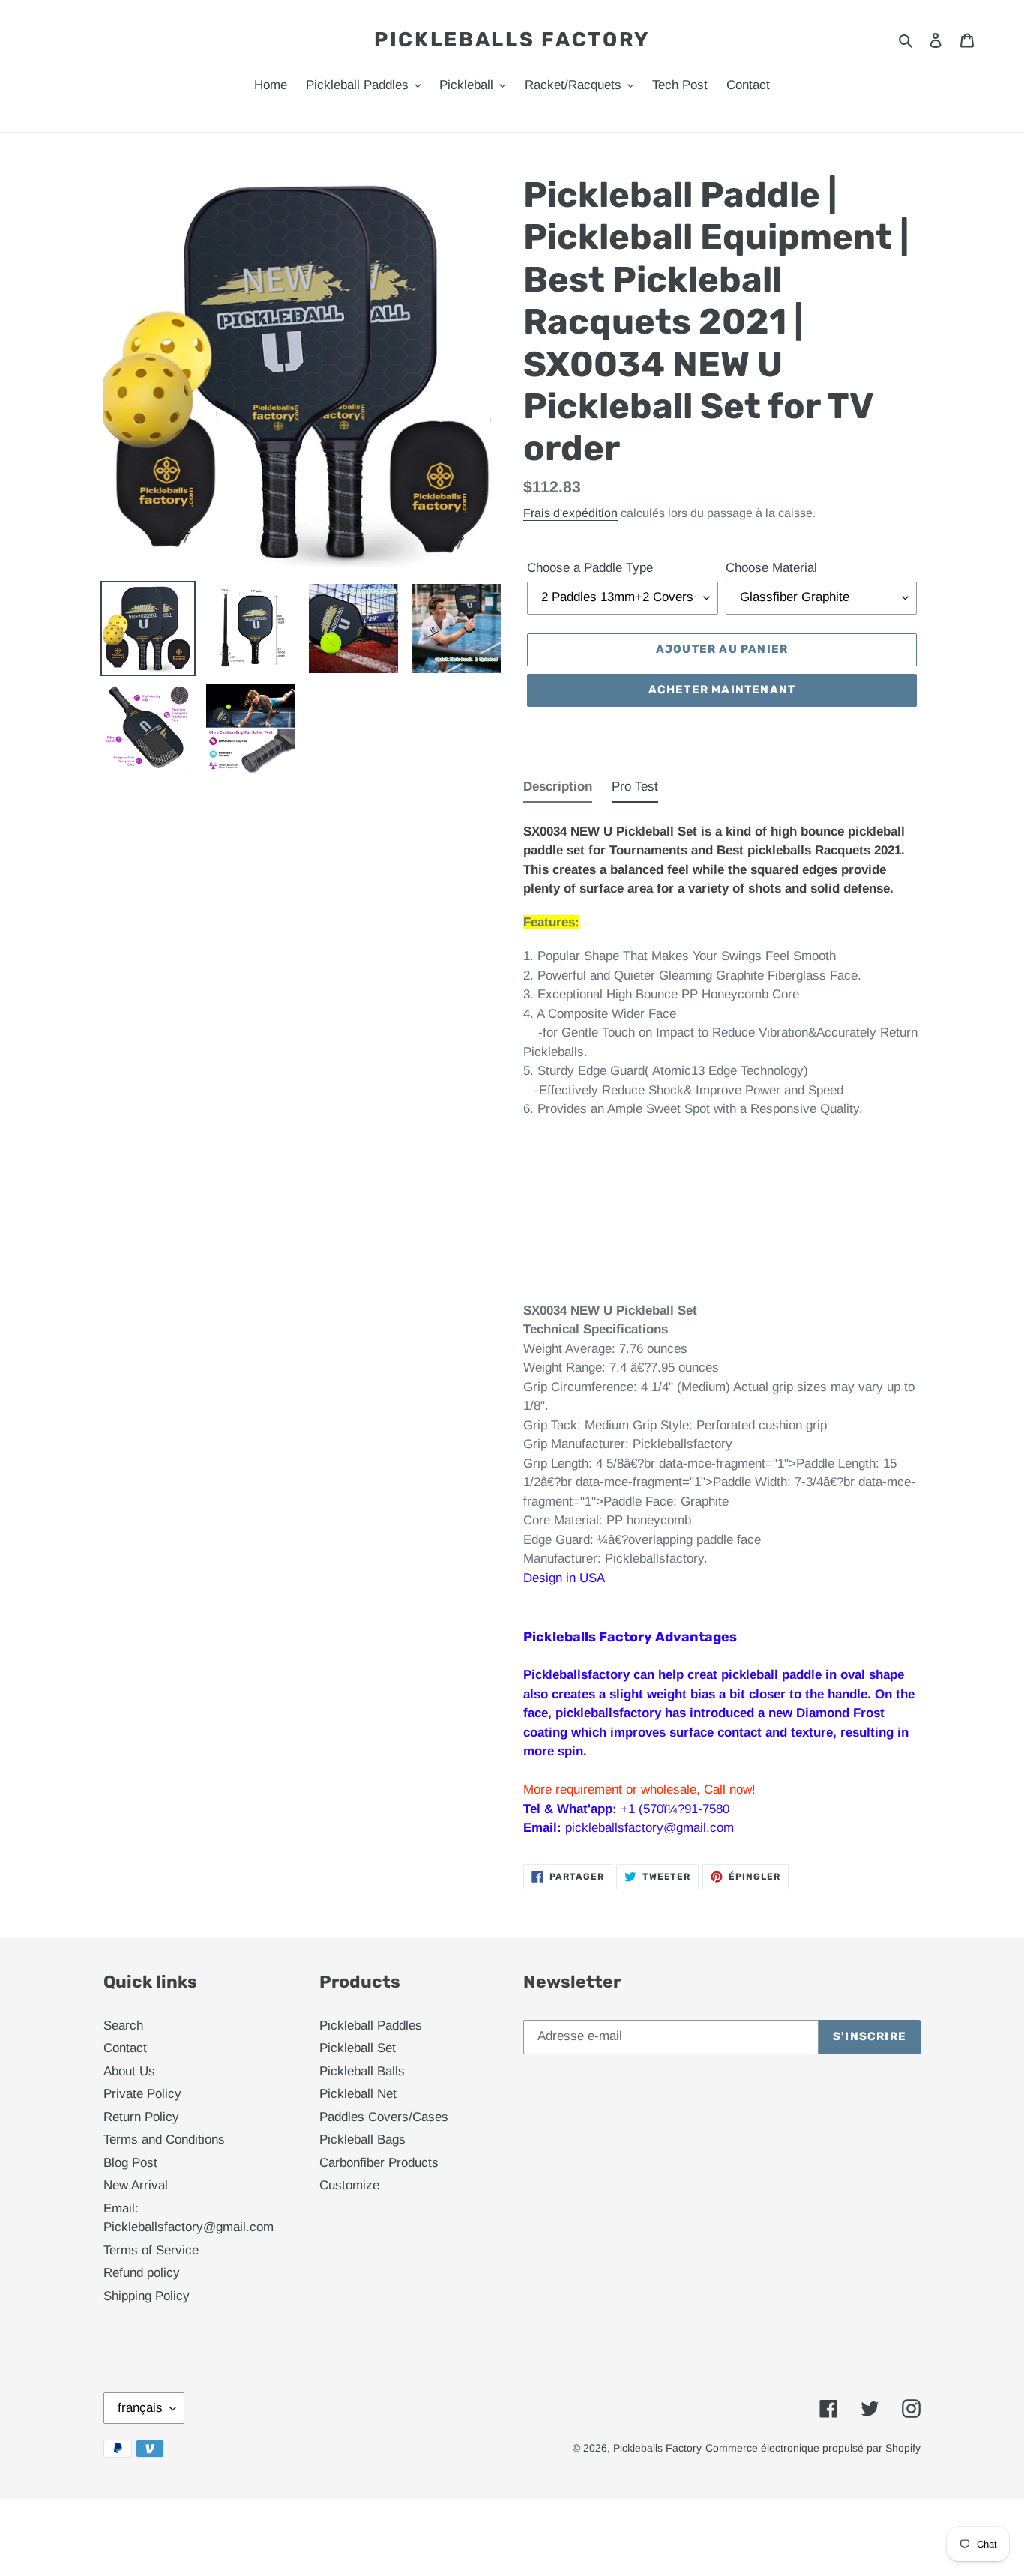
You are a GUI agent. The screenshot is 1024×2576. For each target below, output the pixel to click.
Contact (125, 2048)
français (140, 2408)
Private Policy (142, 2094)
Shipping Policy (147, 2296)
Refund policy (142, 2273)
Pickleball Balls (362, 2071)
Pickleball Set (358, 2048)
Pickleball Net (358, 2094)
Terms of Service (151, 2250)
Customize (349, 2185)
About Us (129, 2071)
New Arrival (136, 2185)
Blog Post (130, 2163)
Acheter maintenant (722, 690)
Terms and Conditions (164, 2139)
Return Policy (141, 2117)
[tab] (558, 790)
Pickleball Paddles (371, 2025)
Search (123, 2025)
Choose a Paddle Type (590, 568)
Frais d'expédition (570, 513)
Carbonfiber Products (379, 2163)
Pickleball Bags (362, 2139)
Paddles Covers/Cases (384, 2117)
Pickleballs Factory (512, 40)
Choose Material (771, 568)
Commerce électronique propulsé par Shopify (813, 2448)
